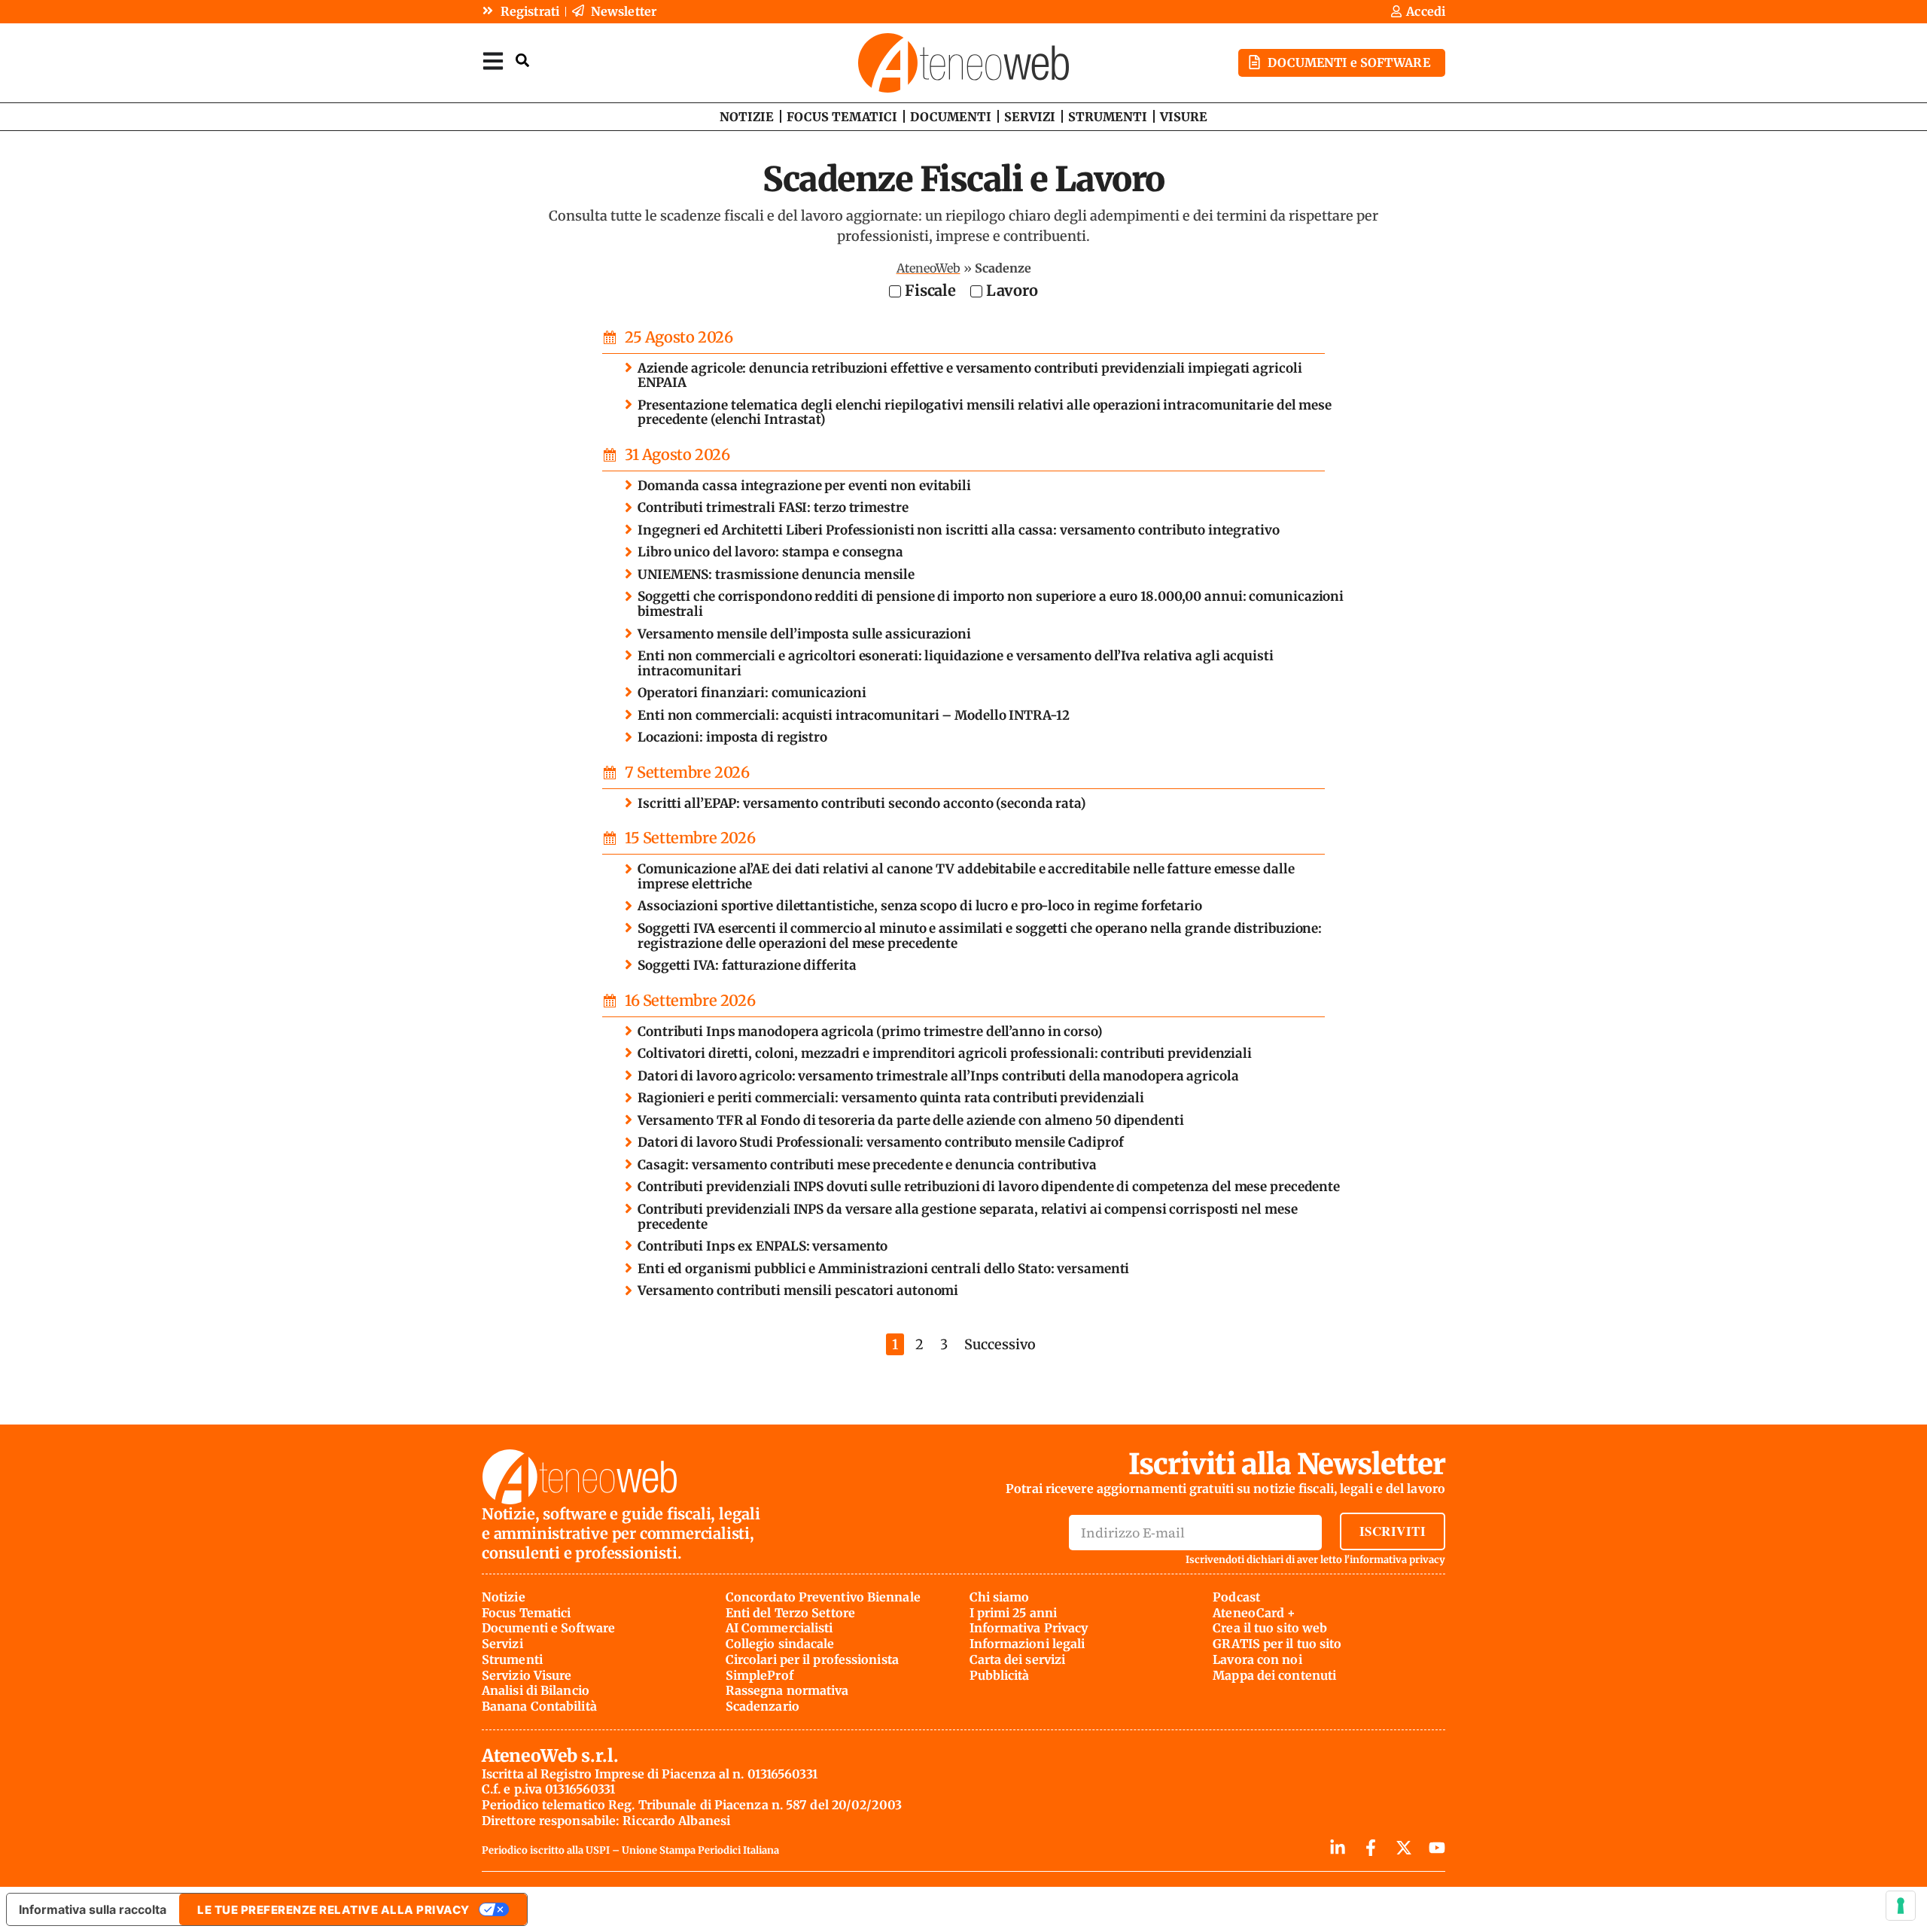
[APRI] (493, 61)
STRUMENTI (1108, 117)
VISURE (1184, 117)
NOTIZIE (747, 117)
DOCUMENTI (951, 117)
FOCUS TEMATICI (842, 117)
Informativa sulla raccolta (93, 1909)
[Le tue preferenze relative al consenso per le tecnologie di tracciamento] (1901, 1906)
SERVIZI (1030, 117)
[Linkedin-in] (1338, 1848)
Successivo (1000, 1344)
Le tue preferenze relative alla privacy (333, 1910)
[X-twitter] (1404, 1848)
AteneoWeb (928, 268)
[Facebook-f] (1371, 1848)
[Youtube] (1437, 1848)
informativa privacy (1397, 1560)
